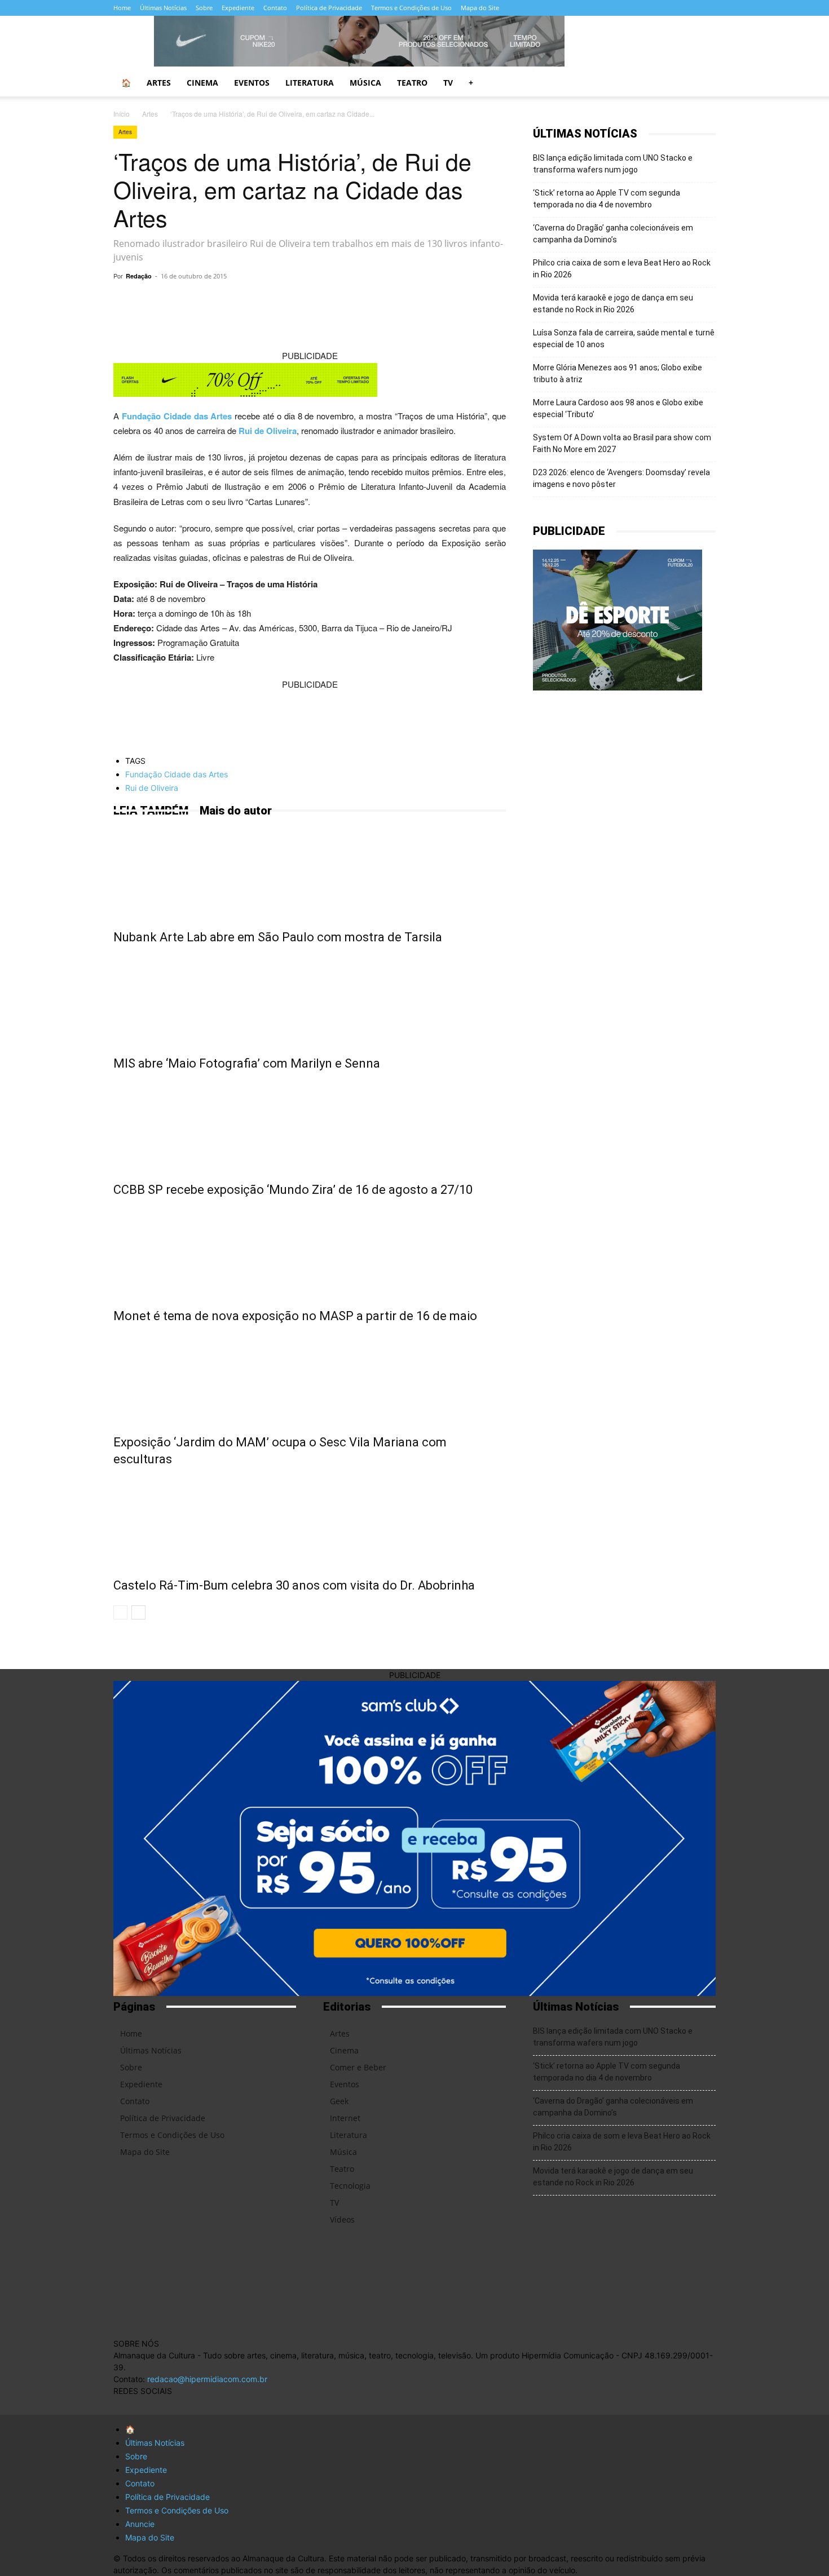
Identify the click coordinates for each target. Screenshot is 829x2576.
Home (122, 8)
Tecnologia (350, 2186)
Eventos (252, 83)
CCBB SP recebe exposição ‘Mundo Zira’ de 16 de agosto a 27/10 (293, 1190)
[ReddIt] (371, 302)
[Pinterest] (345, 302)
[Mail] (563, 8)
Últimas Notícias (163, 8)
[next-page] (138, 1612)
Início (122, 114)
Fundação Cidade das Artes (177, 416)
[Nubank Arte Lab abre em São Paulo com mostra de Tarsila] (310, 871)
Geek (339, 2101)
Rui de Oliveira (268, 431)
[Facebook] (526, 8)
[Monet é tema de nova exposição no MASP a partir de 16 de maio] (310, 1250)
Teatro (412, 83)
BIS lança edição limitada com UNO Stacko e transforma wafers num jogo (613, 164)
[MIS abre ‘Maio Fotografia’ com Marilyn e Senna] (310, 998)
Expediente (238, 8)
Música (365, 83)
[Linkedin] (396, 302)
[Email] (422, 302)
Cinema (202, 83)
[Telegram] (267, 302)
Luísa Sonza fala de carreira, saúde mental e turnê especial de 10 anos (624, 338)
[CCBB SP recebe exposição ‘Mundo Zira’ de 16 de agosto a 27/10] (310, 1124)
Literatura (310, 83)
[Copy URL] (215, 302)
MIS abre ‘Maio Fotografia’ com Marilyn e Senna (247, 1063)
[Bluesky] (600, 8)
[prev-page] (120, 1612)
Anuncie (140, 2524)
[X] (581, 8)
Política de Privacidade (329, 8)
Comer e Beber (358, 2067)
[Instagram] (544, 8)
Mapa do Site (480, 8)
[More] (475, 302)
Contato (275, 8)
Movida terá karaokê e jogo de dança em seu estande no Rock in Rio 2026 (613, 304)
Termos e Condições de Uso (411, 8)
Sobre (204, 8)
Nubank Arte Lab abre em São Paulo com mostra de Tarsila (278, 937)
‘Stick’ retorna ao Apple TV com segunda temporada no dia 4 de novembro (607, 199)
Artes (159, 83)
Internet (345, 2118)
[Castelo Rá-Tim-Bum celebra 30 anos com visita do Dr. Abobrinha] (310, 1520)
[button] (702, 84)
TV (448, 83)
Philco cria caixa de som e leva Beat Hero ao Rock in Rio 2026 (622, 269)
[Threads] (619, 8)
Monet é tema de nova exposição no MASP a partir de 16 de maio (295, 1316)
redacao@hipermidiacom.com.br (207, 2379)
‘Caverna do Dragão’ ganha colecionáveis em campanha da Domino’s (613, 234)
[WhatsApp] (241, 302)
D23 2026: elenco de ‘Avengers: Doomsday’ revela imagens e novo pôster (621, 478)
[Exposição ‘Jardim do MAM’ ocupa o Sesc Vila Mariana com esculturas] (310, 1376)
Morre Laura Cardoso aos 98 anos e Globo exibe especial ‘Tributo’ (618, 408)
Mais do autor (236, 811)
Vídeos (342, 2219)
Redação (139, 276)
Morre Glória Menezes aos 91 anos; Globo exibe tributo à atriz (618, 373)
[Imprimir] (448, 302)
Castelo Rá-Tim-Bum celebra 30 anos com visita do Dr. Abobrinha (294, 1585)
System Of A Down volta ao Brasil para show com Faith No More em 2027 (622, 443)
